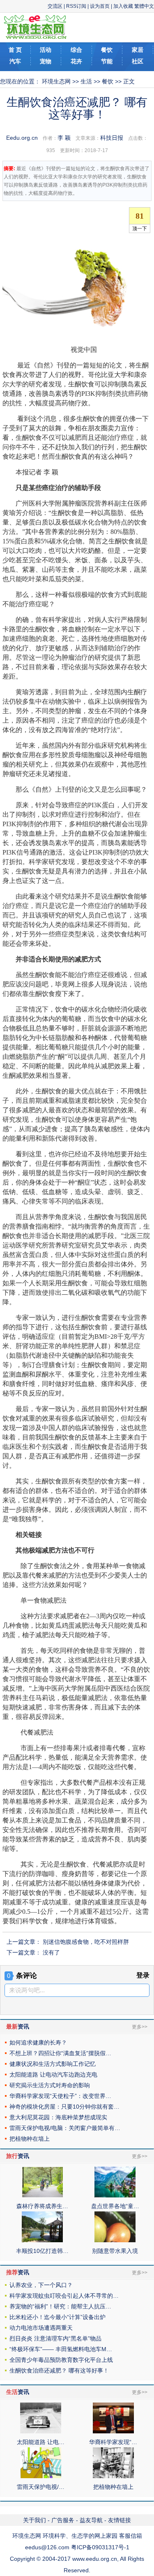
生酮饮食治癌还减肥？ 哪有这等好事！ (59, 2370)
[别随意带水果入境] (115, 2240)
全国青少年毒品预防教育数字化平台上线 (61, 2360)
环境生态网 (56, 81)
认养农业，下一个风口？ (41, 2285)
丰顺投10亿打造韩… (42, 2251)
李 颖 (64, 138)
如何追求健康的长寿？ (38, 2042)
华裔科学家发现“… (113, 2442)
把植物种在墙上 (30, 2139)
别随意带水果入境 (115, 2251)
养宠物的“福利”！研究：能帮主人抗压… (60, 2306)
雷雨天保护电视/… (41, 2487)
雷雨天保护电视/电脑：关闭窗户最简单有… (65, 2128)
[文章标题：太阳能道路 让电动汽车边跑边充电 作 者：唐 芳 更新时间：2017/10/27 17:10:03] (41, 2431)
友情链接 (120, 2520)
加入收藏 (123, 6)
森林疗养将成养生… (42, 2206)
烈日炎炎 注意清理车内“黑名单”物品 (55, 2338)
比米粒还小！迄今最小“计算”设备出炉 (57, 2317)
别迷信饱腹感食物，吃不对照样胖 (86, 1942)
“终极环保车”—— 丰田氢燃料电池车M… (61, 2349)
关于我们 (34, 2520)
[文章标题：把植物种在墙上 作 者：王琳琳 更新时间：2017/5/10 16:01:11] (113, 2476)
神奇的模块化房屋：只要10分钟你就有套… (64, 2107)
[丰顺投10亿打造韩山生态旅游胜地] (42, 2240)
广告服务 (63, 2520)
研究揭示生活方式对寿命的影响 (50, 2085)
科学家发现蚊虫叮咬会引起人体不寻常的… (64, 2296)
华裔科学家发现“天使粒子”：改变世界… (60, 2096)
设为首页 (100, 6)
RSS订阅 (76, 6)
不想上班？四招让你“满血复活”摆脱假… (60, 2053)
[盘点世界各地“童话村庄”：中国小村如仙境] (115, 2195)
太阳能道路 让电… (41, 2442)
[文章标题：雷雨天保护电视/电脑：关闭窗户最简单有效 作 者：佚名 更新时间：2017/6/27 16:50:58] (41, 2476)
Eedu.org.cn (22, 138)
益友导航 (91, 2520)
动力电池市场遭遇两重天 (41, 2328)
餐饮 (108, 81)
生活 (86, 81)
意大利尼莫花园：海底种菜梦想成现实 (58, 2117)
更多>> (140, 2027)
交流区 (55, 6)
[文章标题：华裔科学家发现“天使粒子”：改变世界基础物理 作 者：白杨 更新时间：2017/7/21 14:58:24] (113, 2431)
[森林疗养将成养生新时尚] (42, 2195)
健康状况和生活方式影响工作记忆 (53, 2064)
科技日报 (112, 138)
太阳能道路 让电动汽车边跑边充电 (53, 2075)
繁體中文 (144, 6)
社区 (138, 61)
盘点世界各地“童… (115, 2206)
